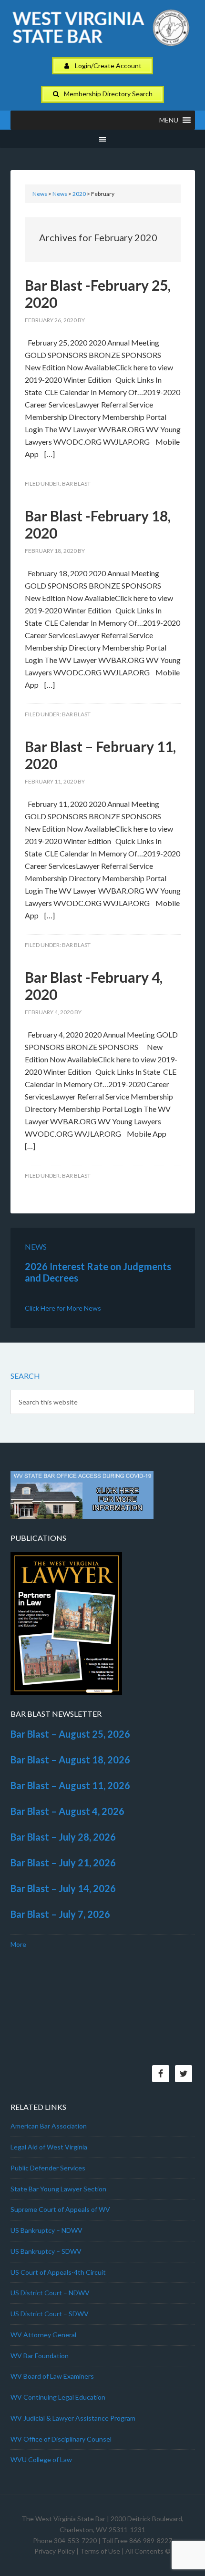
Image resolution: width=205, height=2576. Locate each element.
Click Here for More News (63, 1308)
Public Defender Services (48, 2168)
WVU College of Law (41, 2459)
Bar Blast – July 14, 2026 (63, 1888)
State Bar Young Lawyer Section (58, 2189)
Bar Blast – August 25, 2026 (70, 1734)
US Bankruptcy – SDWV (46, 2251)
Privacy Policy (55, 2551)
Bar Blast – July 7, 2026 (60, 1914)
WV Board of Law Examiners (52, 2376)
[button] (169, 120)
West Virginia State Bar (103, 33)
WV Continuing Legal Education (58, 2397)
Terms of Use (100, 2551)
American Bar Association (49, 2126)
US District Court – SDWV (50, 2314)
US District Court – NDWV (50, 2293)
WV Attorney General (43, 2335)
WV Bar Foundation (40, 2356)
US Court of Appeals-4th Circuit (58, 2272)
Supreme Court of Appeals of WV (60, 2209)
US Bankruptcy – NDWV (46, 2230)
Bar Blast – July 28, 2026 (63, 1837)
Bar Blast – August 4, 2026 (67, 1811)
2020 (79, 194)
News (40, 194)
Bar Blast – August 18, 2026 (70, 1760)
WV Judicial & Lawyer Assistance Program (73, 2418)
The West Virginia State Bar (63, 2519)
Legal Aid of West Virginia (49, 2147)
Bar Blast (76, 484)
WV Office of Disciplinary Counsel (61, 2439)
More (18, 1944)
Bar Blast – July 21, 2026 (63, 1863)
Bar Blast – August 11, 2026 (70, 1785)
